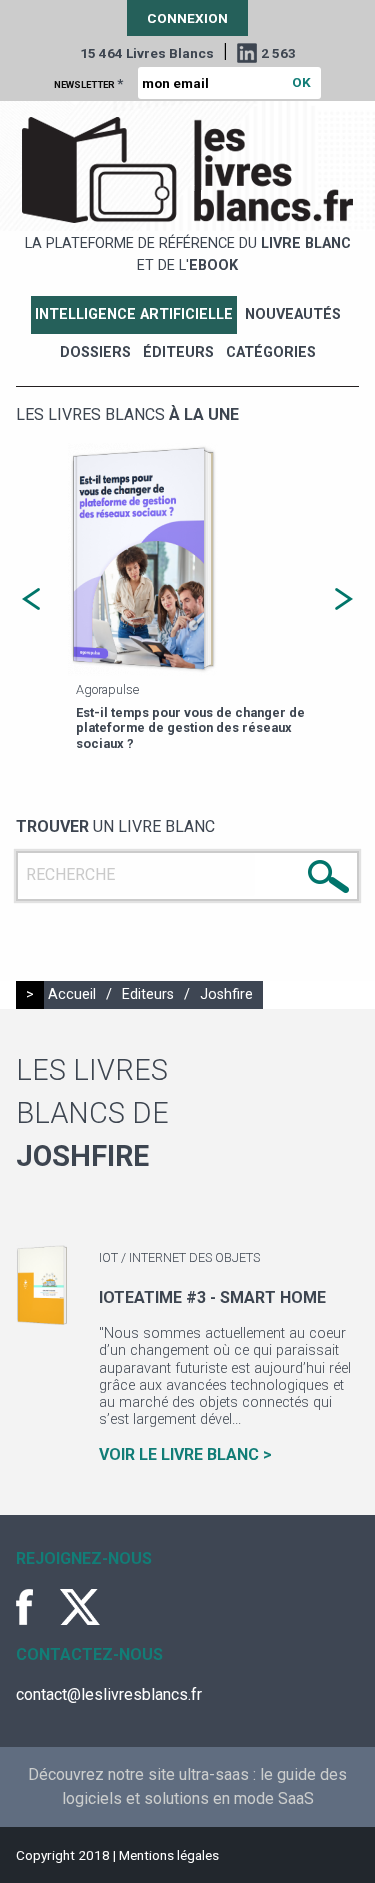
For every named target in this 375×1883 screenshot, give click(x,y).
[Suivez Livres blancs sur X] (80, 1607)
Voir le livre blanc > (185, 1454)
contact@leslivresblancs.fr (109, 1694)
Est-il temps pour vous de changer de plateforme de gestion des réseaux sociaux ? (120, 728)
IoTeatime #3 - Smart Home (212, 1297)
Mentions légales (169, 1855)
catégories (271, 352)
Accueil (72, 994)
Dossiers (95, 352)
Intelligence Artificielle (134, 314)
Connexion (187, 18)
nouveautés (293, 314)
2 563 (278, 53)
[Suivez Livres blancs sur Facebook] (36, 1607)
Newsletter (88, 83)
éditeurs (178, 352)
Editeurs (148, 994)
